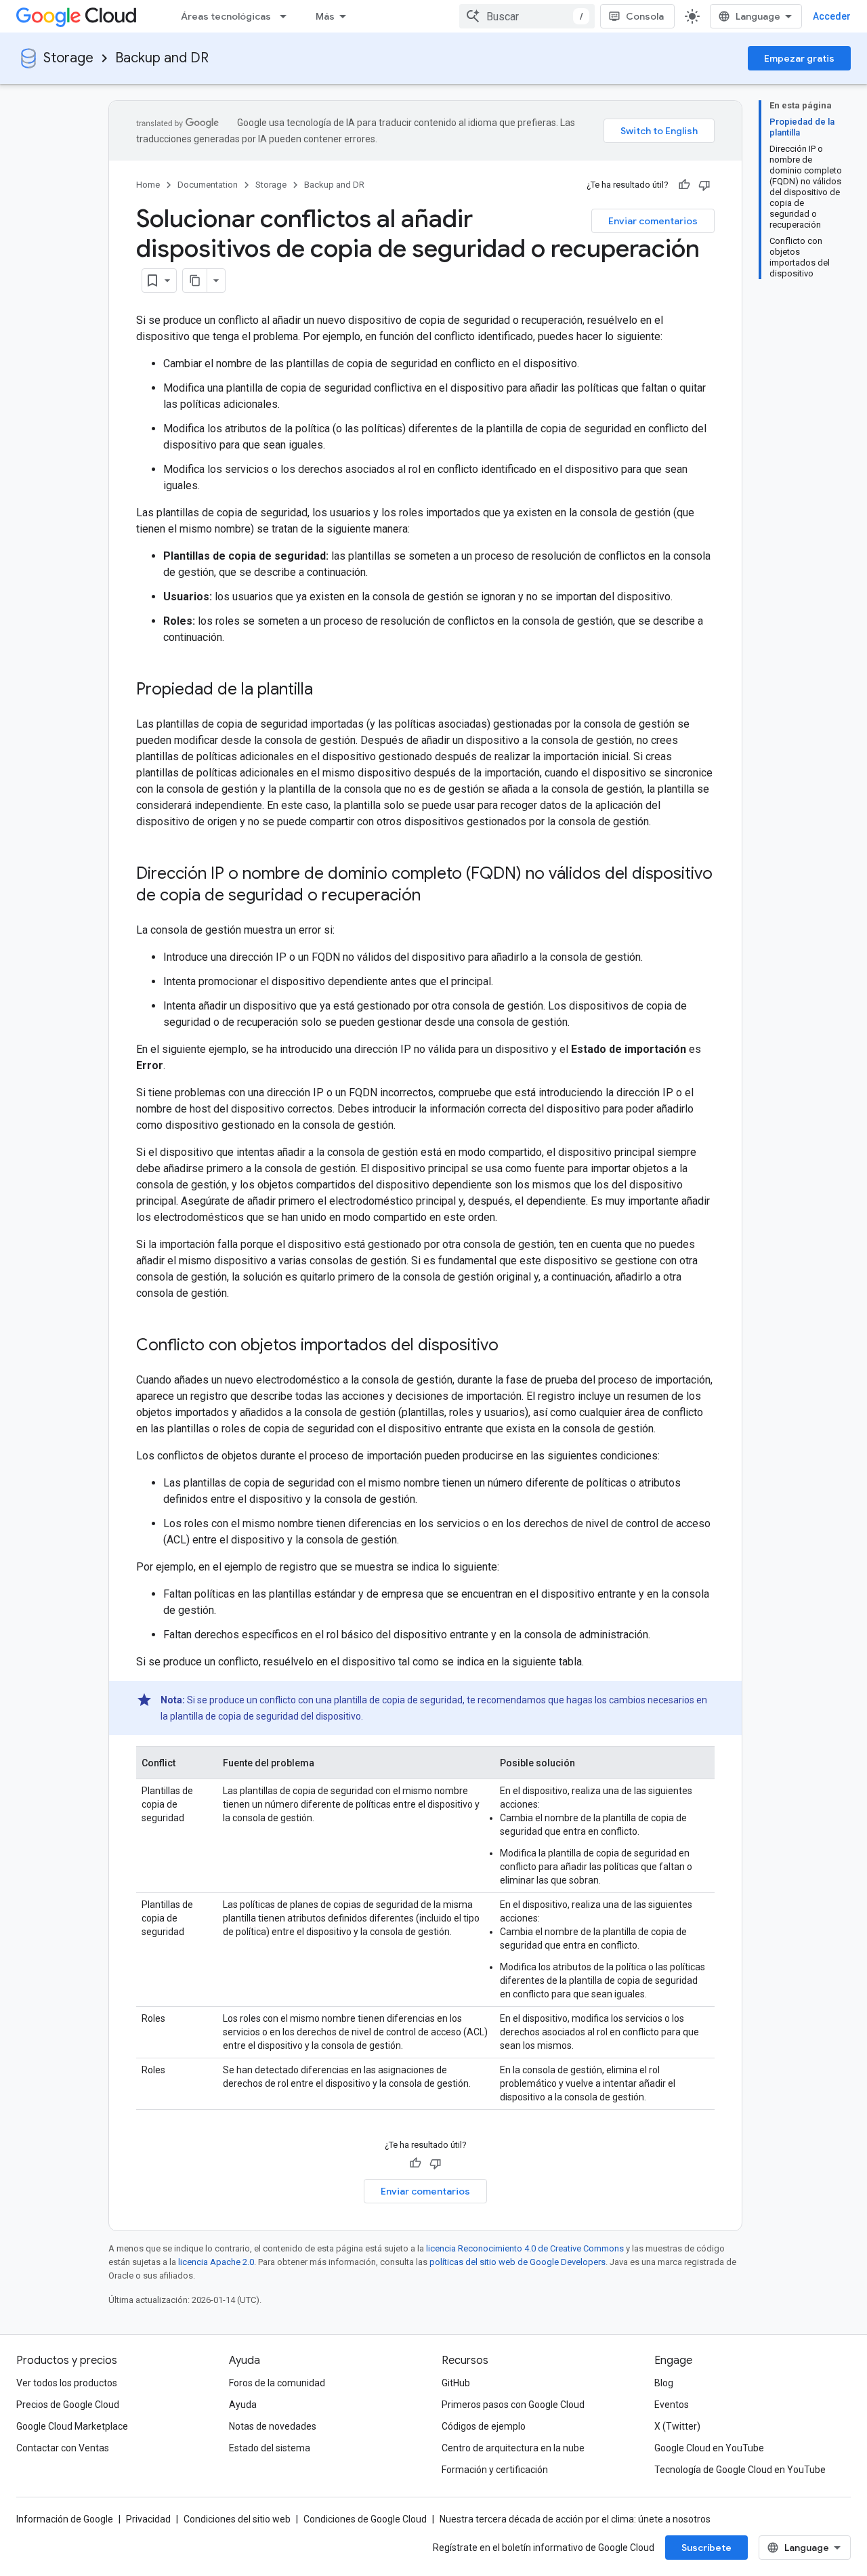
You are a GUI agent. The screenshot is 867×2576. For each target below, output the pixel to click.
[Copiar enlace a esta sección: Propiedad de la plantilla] (326, 690)
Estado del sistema (270, 2448)
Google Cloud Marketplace (72, 2426)
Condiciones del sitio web (237, 2519)
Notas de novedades (273, 2426)
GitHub (456, 2383)
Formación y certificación (495, 2470)
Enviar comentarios (653, 221)
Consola (645, 16)
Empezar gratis (799, 58)
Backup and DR (162, 58)
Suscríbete (706, 2548)
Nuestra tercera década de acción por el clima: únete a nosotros (575, 2519)
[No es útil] (704, 185)
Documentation (208, 185)
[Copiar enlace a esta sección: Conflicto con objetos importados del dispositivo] (512, 1346)
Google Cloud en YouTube (709, 2448)
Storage (68, 58)
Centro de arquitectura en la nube (513, 2448)
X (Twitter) (677, 2426)
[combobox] (527, 16)
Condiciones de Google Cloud (365, 2519)
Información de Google (65, 2519)
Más (325, 16)
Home (148, 185)
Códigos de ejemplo (484, 2426)
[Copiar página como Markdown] (195, 281)
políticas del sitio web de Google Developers (517, 2262)
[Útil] (684, 185)
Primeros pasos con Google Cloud (513, 2405)
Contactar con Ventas (63, 2448)
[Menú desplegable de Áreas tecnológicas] (287, 16)
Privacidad (148, 2519)
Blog (664, 2383)
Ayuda (243, 2405)
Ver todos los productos (67, 2383)
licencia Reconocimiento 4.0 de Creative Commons (525, 2248)
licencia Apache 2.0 (216, 2262)
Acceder (832, 16)
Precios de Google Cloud (68, 2405)
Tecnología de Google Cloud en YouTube (740, 2470)
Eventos (672, 2405)
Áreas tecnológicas (226, 16)
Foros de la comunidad (277, 2383)
